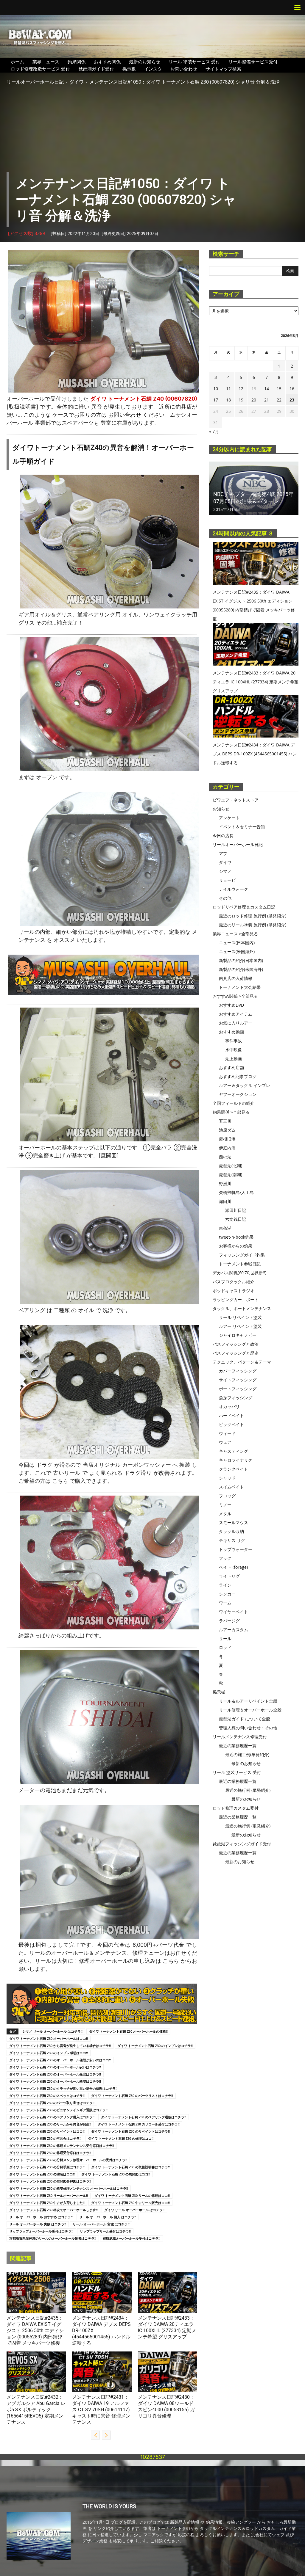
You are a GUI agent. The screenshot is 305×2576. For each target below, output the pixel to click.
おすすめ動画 (231, 1032)
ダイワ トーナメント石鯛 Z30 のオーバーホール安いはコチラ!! (55, 2067)
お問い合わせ (184, 69)
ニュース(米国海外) (237, 952)
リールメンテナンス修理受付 (240, 1737)
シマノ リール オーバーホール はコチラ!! (52, 2031)
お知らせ (221, 809)
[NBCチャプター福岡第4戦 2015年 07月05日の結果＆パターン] (254, 488)
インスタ (153, 69)
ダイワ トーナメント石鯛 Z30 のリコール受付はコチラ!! (139, 2124)
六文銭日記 (236, 1219)
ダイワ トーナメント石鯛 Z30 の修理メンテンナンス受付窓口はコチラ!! (62, 2146)
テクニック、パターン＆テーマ (242, 1362)
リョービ (227, 880)
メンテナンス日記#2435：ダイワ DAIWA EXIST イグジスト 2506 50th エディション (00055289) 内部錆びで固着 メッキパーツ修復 (35, 2331)
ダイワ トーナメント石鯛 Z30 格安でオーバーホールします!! (53, 2210)
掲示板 (129, 69)
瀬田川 (225, 1201)
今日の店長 (223, 836)
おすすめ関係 (107, 62)
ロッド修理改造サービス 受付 (40, 69)
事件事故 (234, 1041)
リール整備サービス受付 (253, 62)
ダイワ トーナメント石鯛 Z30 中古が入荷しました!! (47, 2203)
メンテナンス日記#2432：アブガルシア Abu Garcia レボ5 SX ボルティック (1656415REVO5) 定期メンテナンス (36, 2410)
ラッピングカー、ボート (236, 1299)
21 (267, 400)
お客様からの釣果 (236, 1246)
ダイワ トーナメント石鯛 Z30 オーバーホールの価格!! (128, 2031)
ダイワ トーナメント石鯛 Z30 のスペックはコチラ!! (47, 2096)
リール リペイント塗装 (240, 1317)
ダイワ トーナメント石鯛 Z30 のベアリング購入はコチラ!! (52, 2117)
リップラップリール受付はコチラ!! (105, 2231)
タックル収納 (231, 1531)
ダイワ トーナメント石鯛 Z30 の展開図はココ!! (116, 2174)
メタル (225, 1514)
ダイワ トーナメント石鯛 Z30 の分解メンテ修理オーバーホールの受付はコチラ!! (68, 2160)
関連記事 (21, 2258)
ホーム (17, 62)
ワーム (225, 1603)
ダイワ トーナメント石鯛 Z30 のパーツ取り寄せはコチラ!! (52, 2103)
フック (225, 1558)
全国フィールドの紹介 (234, 1103)
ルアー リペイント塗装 (240, 1326)
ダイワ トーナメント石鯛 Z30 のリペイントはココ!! (47, 2131)
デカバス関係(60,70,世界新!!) (239, 1273)
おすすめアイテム (236, 1014)
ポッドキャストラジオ (234, 1291)
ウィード (227, 1433)
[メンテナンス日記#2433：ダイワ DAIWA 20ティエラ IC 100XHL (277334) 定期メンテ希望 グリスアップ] (168, 2293)
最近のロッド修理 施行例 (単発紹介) (253, 916)
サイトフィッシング (238, 1380)
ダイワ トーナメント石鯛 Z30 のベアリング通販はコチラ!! (144, 2117)
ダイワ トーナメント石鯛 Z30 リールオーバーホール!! (49, 2195)
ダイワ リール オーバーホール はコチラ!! (134, 2210)
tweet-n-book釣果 (236, 1237)
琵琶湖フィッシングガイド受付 (242, 1844)
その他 (225, 898)
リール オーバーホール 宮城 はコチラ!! (101, 2224)
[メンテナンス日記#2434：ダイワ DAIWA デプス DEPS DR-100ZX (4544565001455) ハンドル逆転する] (102, 2293)
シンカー (227, 1594)
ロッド (225, 1647)
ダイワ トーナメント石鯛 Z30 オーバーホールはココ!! (49, 2038)
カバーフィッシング (238, 1371)
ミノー (225, 1505)
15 (279, 389)
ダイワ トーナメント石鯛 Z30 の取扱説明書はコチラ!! (130, 2167)
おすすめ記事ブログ (238, 1076)
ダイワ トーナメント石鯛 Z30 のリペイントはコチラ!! (130, 2131)
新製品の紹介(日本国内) (241, 960)
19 (241, 400)
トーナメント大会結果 (240, 987)
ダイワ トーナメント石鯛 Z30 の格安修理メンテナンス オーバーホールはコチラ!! (69, 2188)
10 (216, 389)
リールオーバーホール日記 (35, 82)
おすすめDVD (231, 1005)
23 (292, 400)
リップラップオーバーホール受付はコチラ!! (41, 2231)
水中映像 (234, 1050)
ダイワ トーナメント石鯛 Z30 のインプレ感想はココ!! (49, 2053)
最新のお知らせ (145, 62)
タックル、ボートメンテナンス (242, 1308)
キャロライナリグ (236, 1460)
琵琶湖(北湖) (231, 1166)
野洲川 (225, 1183)
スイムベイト (231, 1487)
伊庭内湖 (227, 1148)
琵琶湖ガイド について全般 (245, 1719)
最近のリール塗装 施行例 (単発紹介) (253, 925)
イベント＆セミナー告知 (242, 827)
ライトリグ (229, 1576)
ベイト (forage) (233, 1567)
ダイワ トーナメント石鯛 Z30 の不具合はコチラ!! (45, 2138)
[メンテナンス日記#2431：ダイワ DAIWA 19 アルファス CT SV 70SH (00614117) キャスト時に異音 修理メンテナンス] (102, 2372)
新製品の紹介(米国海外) (241, 969)
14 (267, 389)
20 (254, 400)
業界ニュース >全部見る (235, 934)
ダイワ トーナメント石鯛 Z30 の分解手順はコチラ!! (47, 2167)
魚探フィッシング (236, 1398)
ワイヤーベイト (234, 1612)
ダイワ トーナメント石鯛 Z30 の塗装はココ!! (42, 2174)
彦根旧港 (227, 1139)
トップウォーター (236, 1549)
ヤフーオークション (238, 1094)
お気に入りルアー (236, 1023)
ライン (225, 1585)
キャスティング (234, 1451)
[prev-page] (95, 2435)
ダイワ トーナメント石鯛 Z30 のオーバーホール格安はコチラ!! (55, 2081)
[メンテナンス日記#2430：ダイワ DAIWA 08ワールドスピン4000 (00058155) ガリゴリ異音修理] (168, 2372)
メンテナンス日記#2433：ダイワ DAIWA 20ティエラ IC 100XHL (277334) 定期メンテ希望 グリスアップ (256, 682)
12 (241, 389)
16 (292, 389)
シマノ (225, 871)
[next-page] (106, 2435)
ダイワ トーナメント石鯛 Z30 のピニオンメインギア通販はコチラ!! (58, 2110)
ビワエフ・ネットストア (236, 800)
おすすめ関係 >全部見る (235, 996)
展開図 (109, 1156)
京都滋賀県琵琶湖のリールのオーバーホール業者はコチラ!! (53, 2238)
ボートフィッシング (238, 1389)
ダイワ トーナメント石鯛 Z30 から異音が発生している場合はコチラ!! (60, 2046)
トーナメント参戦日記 (240, 1264)
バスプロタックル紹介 (234, 1282)
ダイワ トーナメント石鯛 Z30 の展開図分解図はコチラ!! (50, 2181)
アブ (11, 2390)
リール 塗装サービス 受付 (194, 62)
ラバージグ (229, 1621)
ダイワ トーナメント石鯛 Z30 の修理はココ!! (121, 2138)
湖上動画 (234, 1059)
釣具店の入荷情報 (236, 978)
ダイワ (77, 82)
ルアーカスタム (234, 1630)
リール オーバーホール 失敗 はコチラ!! (38, 2224)
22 (279, 400)
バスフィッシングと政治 (236, 1344)
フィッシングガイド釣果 (242, 1255)
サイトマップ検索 (223, 69)
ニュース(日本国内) (237, 943)
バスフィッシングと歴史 (236, 1353)
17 (216, 400)
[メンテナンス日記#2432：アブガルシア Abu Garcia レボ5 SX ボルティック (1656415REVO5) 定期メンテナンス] (36, 2372)
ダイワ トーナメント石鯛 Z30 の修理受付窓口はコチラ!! (50, 2153)
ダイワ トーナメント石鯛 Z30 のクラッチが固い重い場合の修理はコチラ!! (63, 2088)
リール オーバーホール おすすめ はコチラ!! (41, 2217)
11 (228, 389)
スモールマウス (234, 1522)
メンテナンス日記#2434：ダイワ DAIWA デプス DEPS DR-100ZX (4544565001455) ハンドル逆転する (255, 754)
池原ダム (227, 1130)
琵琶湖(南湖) (231, 1175)
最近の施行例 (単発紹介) (248, 1790)
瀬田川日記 (236, 1210)
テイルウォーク (234, 889)
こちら (60, 1481)
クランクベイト (234, 1469)
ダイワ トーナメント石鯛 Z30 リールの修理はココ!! (132, 2195)
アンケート (229, 818)
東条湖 (225, 1228)
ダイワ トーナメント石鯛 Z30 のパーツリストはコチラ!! (132, 2096)
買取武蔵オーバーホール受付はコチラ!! (132, 2238)
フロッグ (227, 1496)
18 (228, 400)
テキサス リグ (232, 1540)
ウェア (225, 1442)
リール (225, 1638)
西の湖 (225, 1157)
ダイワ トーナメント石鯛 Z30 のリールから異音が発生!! (50, 2124)
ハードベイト (231, 1415)
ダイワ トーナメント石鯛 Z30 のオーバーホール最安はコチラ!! (55, 2074)
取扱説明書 (22, 407)
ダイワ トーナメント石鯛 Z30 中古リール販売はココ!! (130, 2203)
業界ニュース (46, 62)
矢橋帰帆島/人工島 (236, 1192)
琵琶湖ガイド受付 (96, 69)
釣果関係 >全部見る (231, 1112)
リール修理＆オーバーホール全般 (250, 1710)
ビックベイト (231, 1424)
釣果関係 (77, 62)
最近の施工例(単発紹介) (247, 1754)
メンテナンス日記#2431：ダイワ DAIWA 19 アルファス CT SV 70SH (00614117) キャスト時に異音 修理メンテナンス (101, 2410)
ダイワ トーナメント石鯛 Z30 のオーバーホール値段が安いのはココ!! (60, 2060)
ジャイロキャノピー (238, 1335)
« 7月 (214, 431)
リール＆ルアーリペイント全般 (248, 1701)
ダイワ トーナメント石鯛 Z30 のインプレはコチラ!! (155, 2046)
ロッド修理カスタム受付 (236, 1808)
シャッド (227, 1478)
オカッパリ (229, 1407)
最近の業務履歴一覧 (238, 1746)
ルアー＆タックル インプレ (245, 1085)
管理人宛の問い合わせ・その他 (248, 1728)
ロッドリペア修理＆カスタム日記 (244, 907)
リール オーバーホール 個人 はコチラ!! (108, 2217)
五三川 (225, 1121)
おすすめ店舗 (231, 1067)
